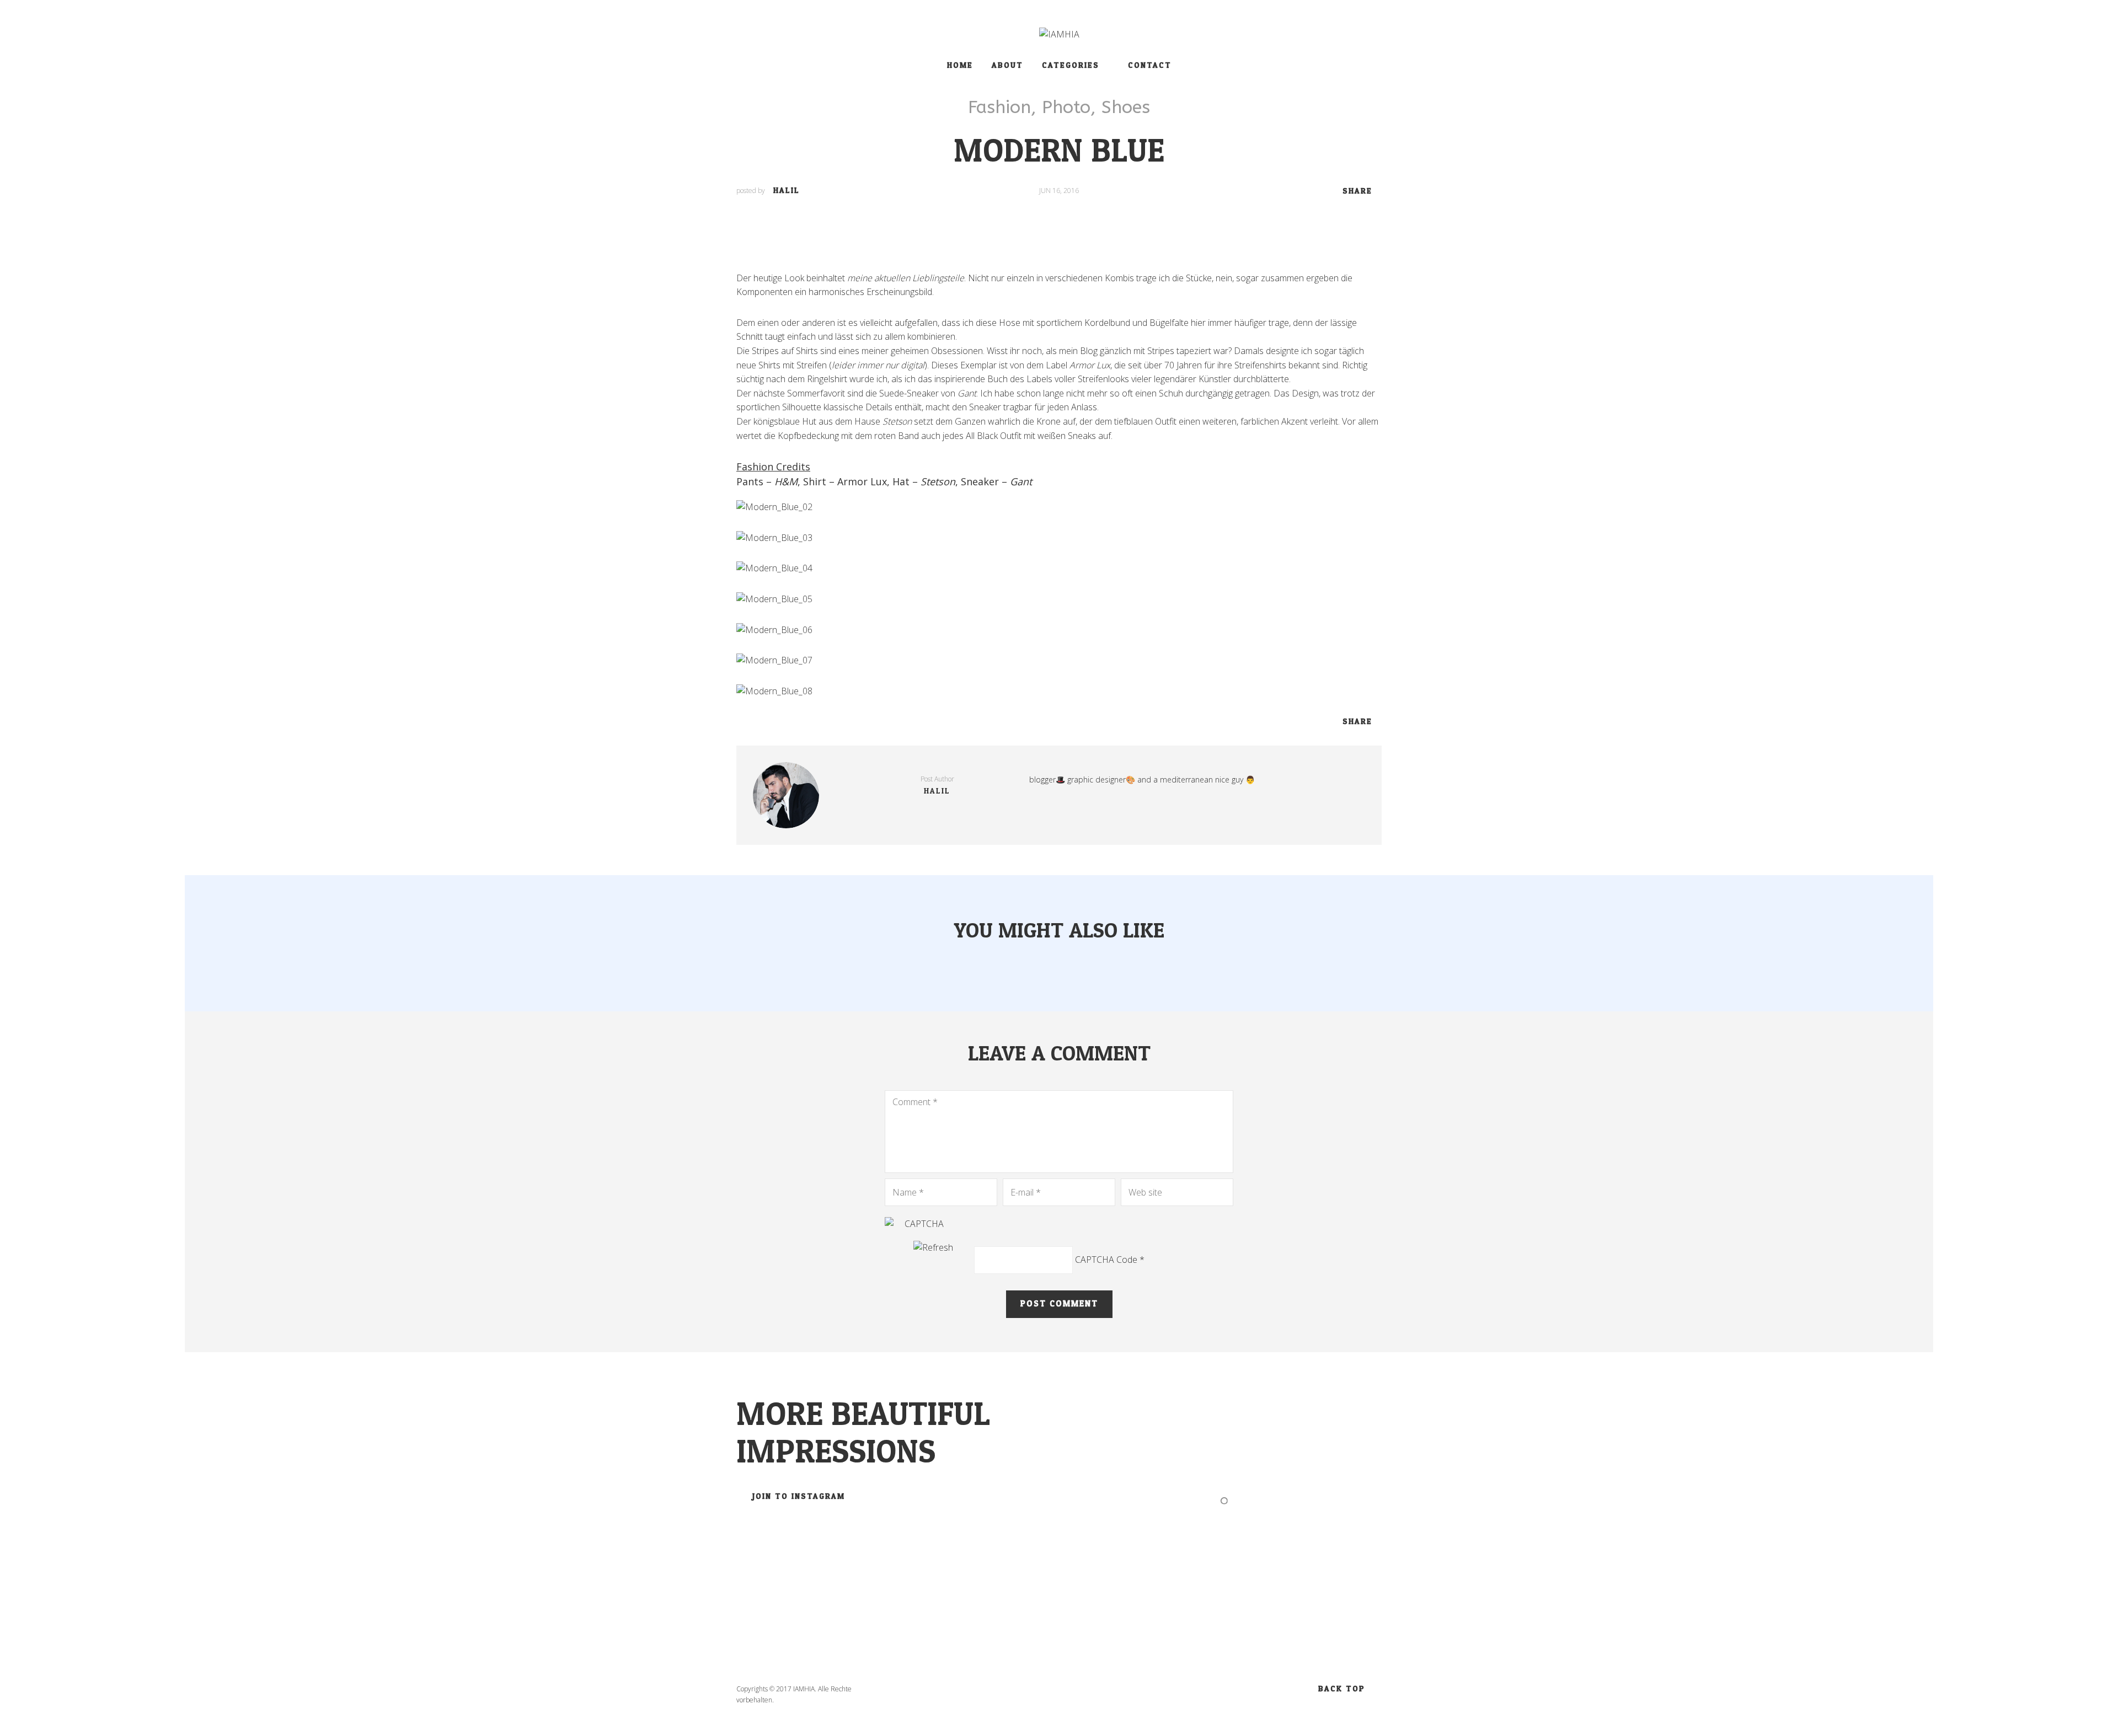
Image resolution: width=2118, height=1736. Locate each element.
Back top (1342, 1689)
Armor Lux (862, 481)
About (1007, 65)
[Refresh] (933, 1247)
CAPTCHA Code (1106, 1260)
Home (960, 65)
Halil (787, 191)
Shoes (1126, 107)
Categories (1071, 65)
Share (1357, 191)
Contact (1150, 65)
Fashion (999, 107)
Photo (1066, 107)
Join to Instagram (799, 1496)
